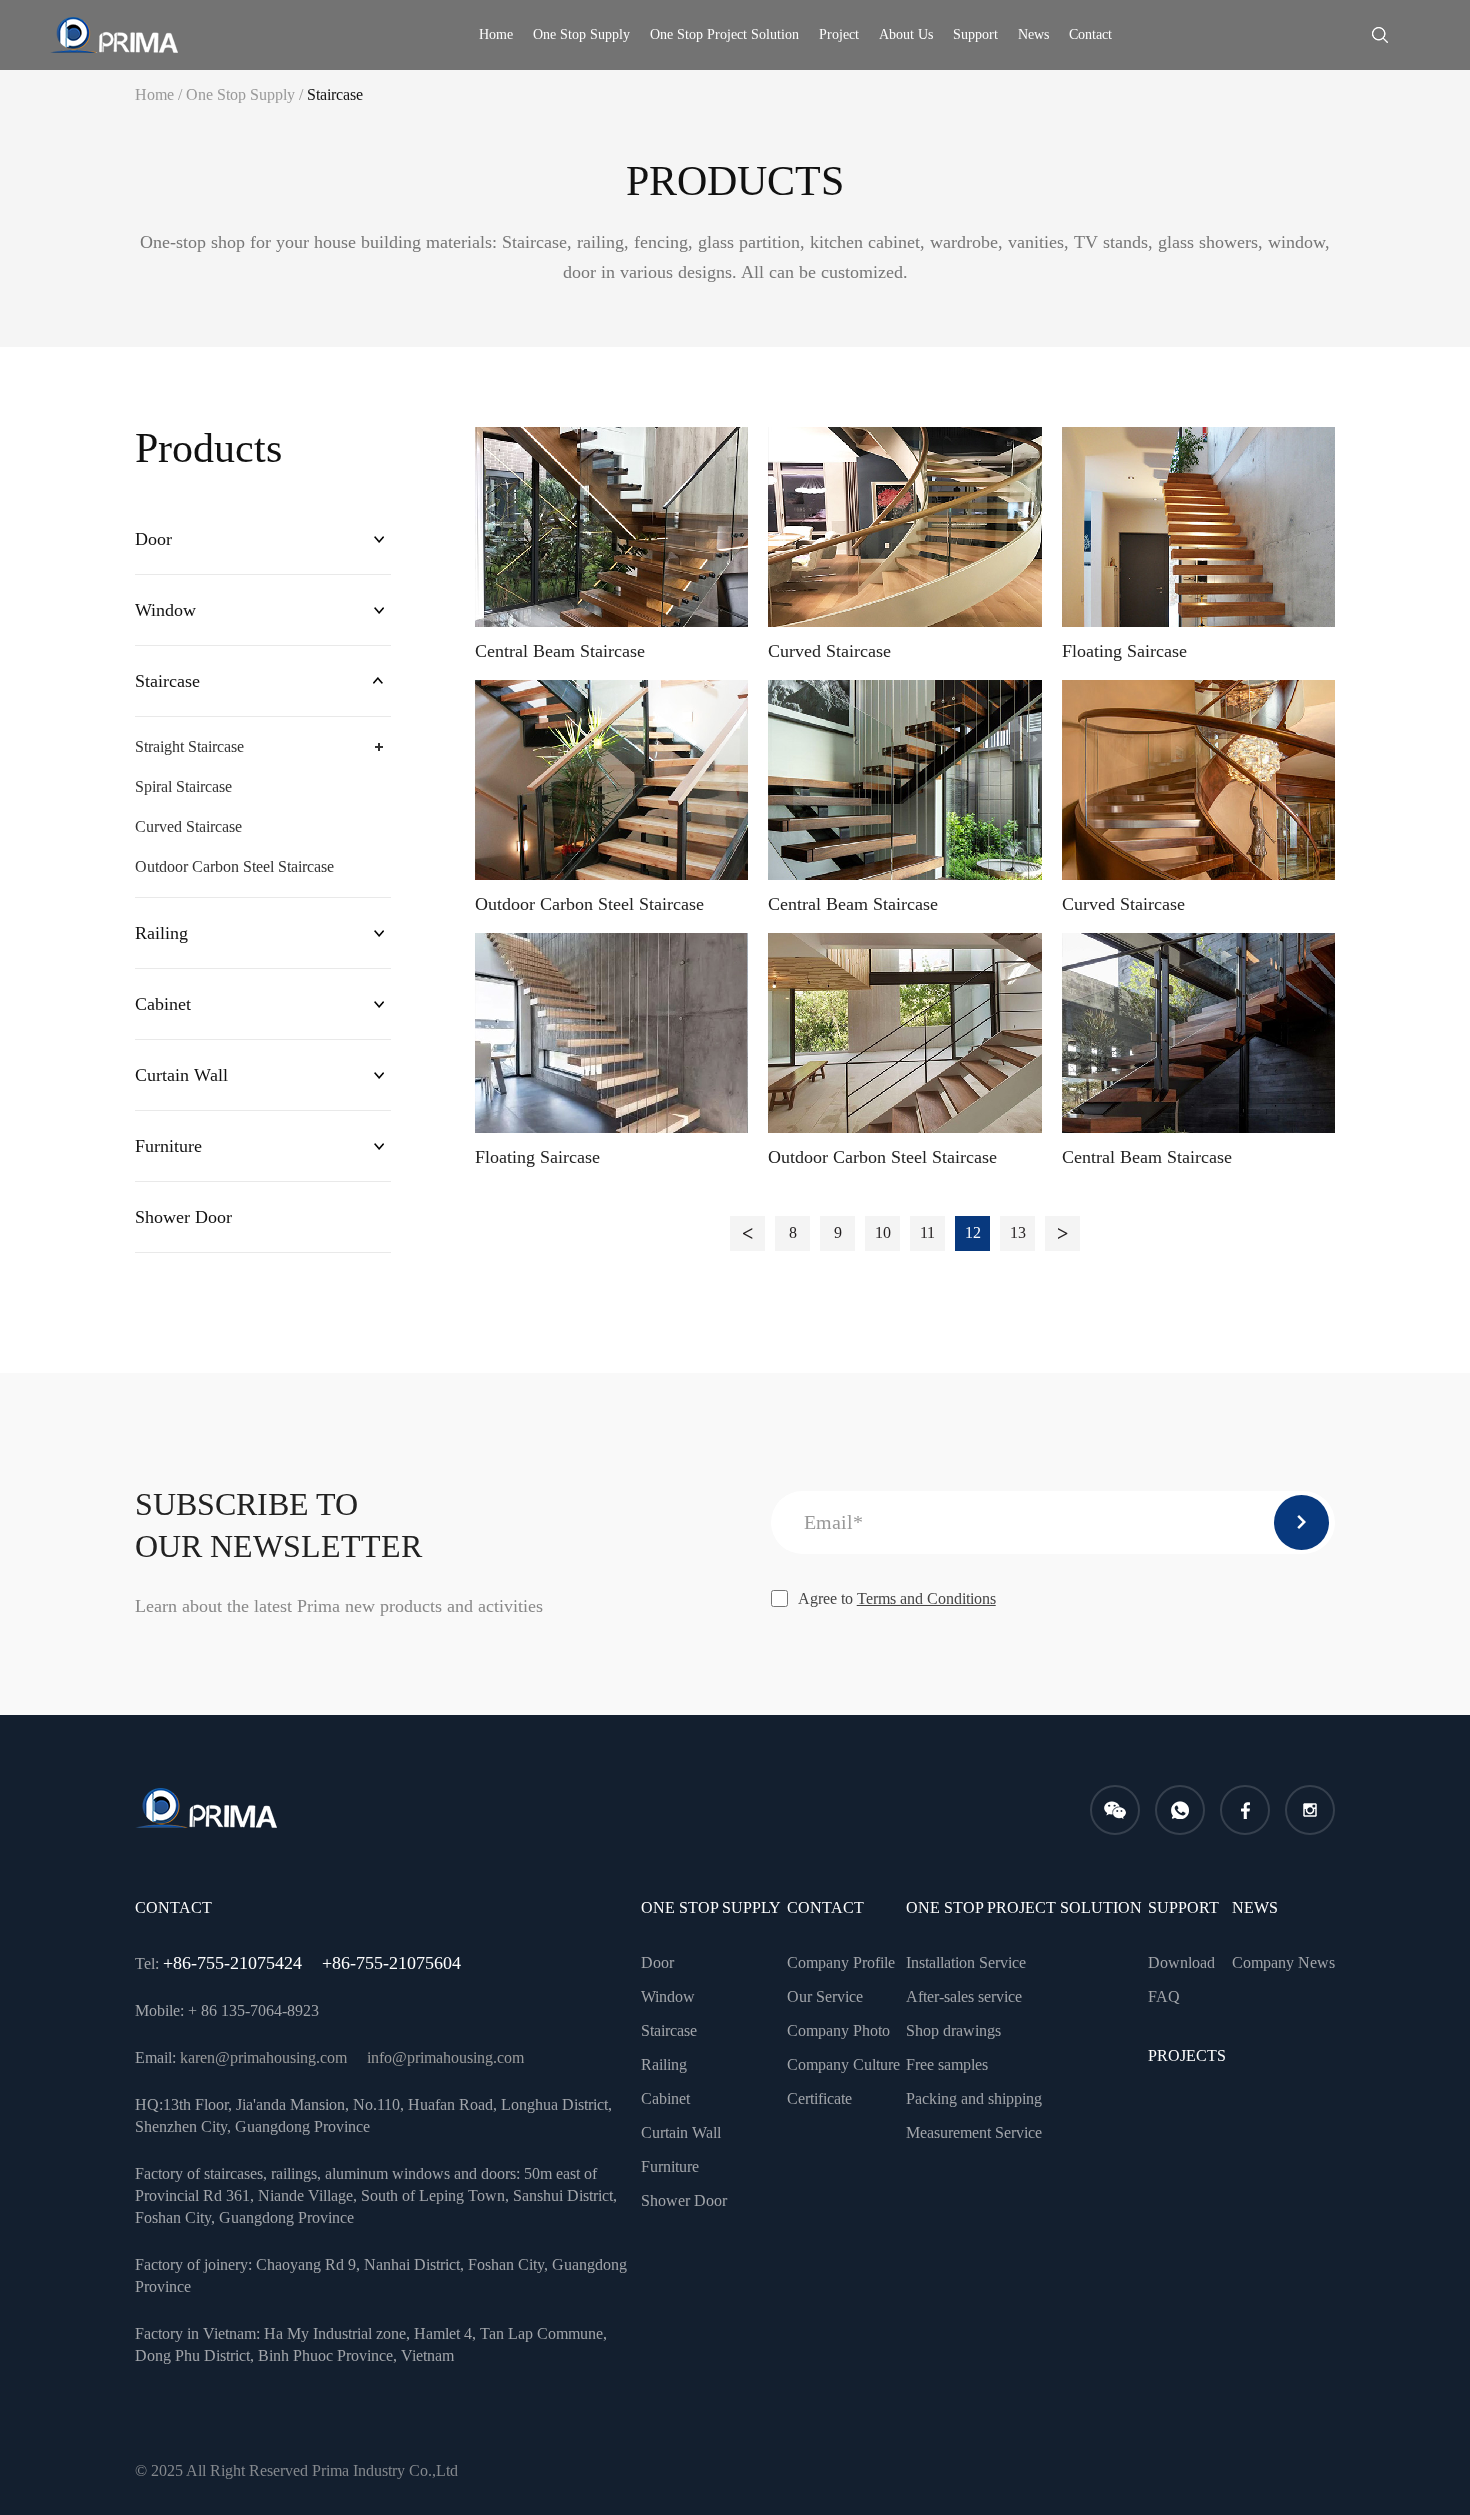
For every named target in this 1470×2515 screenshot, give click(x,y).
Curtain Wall (181, 1075)
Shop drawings (953, 2030)
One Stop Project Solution (724, 34)
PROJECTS (1187, 2055)
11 (927, 1232)
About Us (906, 34)
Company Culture (843, 2064)
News (1033, 34)
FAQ (1164, 1996)
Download (1181, 1962)
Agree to (897, 1598)
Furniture (168, 1146)
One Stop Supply (581, 34)
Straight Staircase (189, 746)
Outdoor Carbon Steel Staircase (234, 866)
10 (883, 1232)
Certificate (819, 2098)
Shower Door (183, 1217)
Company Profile (841, 1962)
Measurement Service (974, 2132)
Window (165, 610)
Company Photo (838, 2030)
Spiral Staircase (183, 786)
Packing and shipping (974, 2098)
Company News (1283, 1962)
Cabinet (163, 1004)
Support (975, 34)
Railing (161, 933)
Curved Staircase (188, 826)
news (1255, 1907)
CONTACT (825, 1907)
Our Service (825, 1996)
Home (496, 34)
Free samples (947, 2064)
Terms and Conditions (926, 1598)
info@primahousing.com (445, 2057)
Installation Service (966, 1962)
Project (839, 34)
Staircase (335, 94)
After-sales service (964, 1996)
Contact (1090, 34)
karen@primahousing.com (263, 2057)
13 (1018, 1232)
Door (153, 539)
